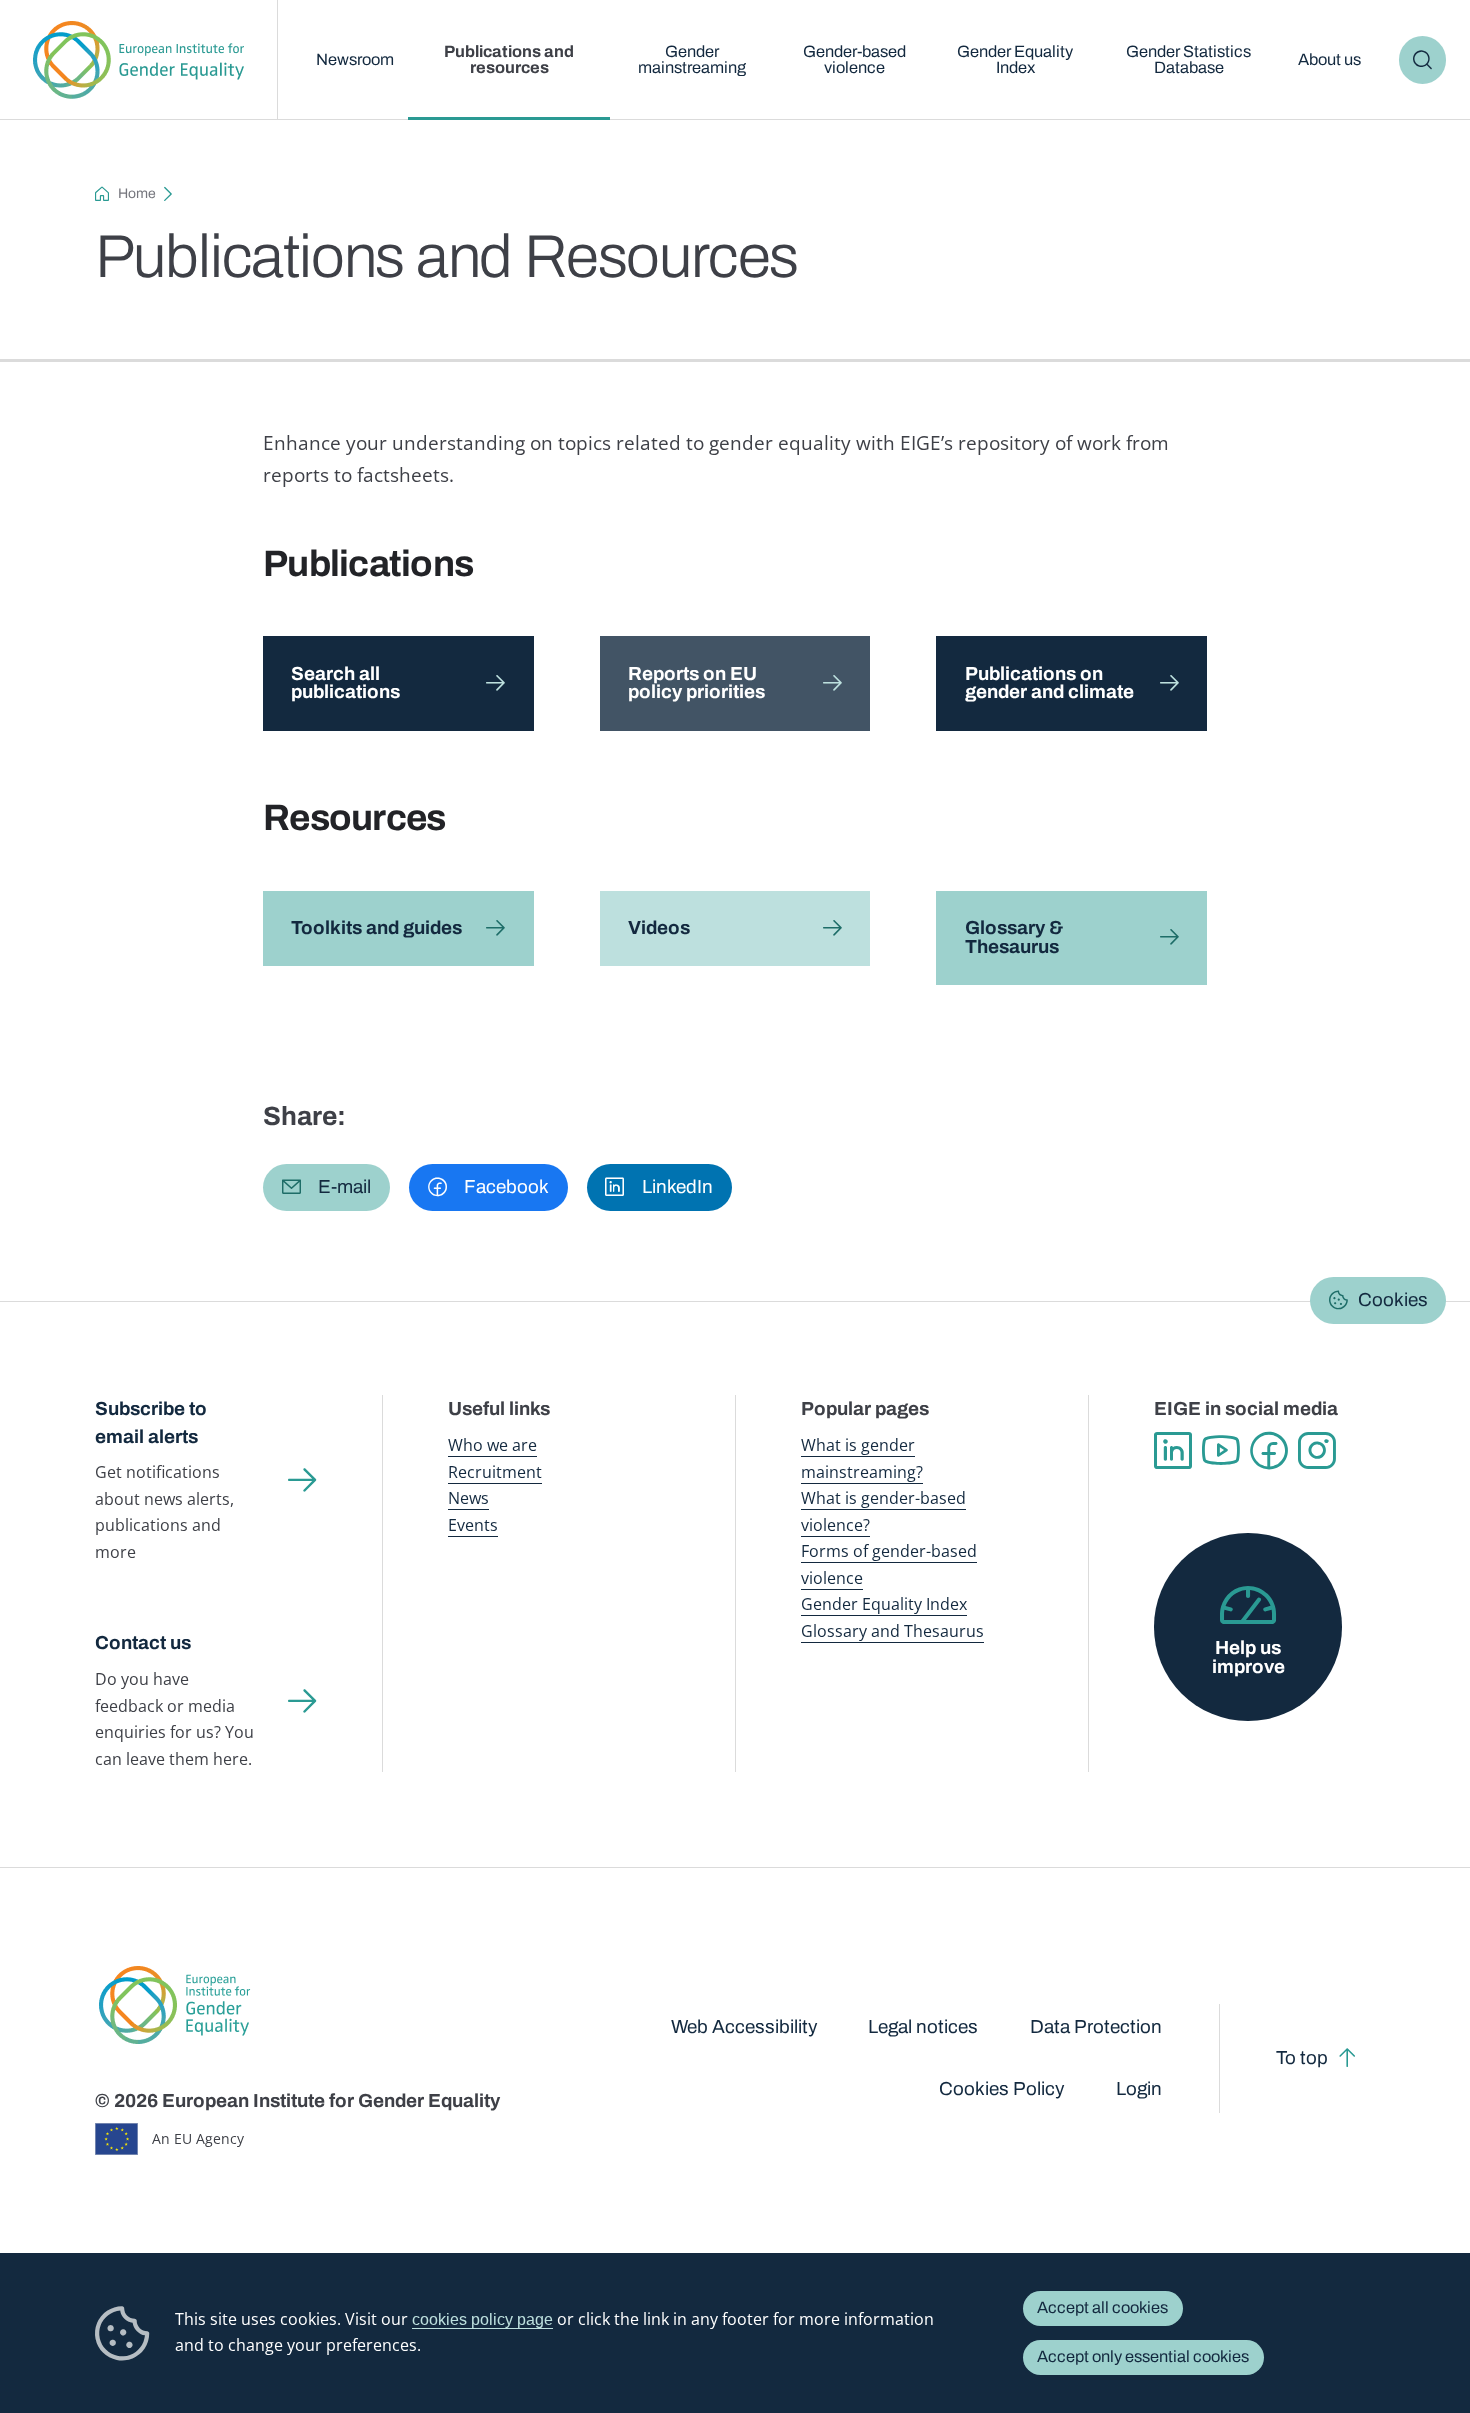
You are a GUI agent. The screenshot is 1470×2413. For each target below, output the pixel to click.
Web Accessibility (744, 2026)
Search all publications (345, 683)
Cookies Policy (1001, 2088)
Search (1422, 59)
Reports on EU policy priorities (696, 683)
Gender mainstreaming (692, 59)
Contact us (143, 1642)
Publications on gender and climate (1049, 683)
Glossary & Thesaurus (1014, 937)
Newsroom (355, 59)
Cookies (1393, 1299)
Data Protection (1096, 2026)
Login (1139, 2088)
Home (137, 193)
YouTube (1221, 1451)
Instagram (1317, 1451)
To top (1302, 2057)
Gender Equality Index (1015, 59)
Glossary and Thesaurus (892, 1630)
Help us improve (1248, 1657)
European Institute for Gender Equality (139, 60)
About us (1329, 59)
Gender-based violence (854, 59)
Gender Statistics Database (1188, 59)
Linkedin (1173, 1451)
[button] (326, 1187)
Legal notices (923, 2026)
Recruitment (495, 1471)
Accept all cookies (1102, 2307)
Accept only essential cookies (1143, 2356)
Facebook (1269, 1451)
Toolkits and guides (376, 927)
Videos (659, 927)
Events (473, 1524)
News (468, 1497)
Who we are (492, 1444)
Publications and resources (509, 59)
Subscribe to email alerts (151, 1422)
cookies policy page (482, 2319)
